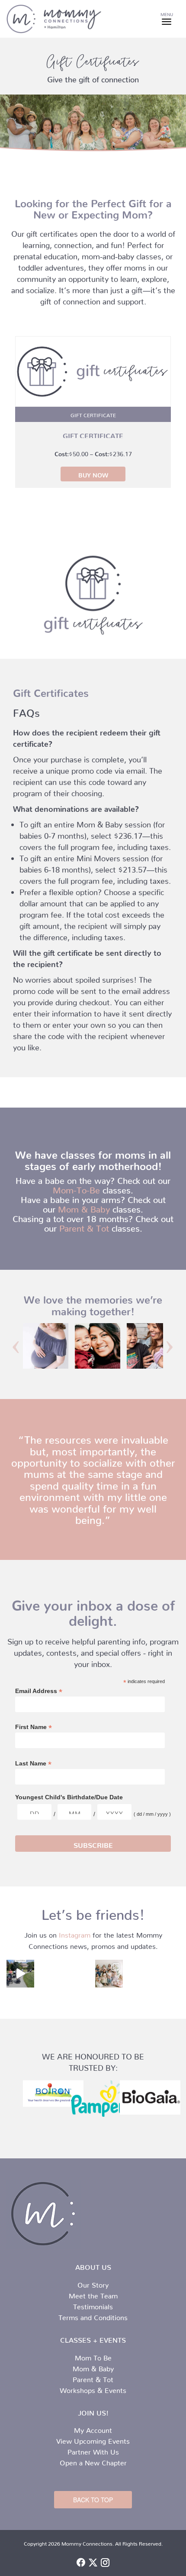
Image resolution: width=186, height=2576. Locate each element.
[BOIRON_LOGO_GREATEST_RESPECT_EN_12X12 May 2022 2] (45, 2093)
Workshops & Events (93, 2389)
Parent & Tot (84, 1226)
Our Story (93, 2283)
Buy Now (93, 474)
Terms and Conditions (93, 2316)
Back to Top (93, 2500)
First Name (34, 1727)
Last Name (33, 1764)
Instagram (75, 1933)
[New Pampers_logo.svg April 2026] (93, 2099)
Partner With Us (93, 2450)
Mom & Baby (84, 1207)
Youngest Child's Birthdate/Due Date (69, 1797)
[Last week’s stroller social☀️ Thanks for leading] (20, 1974)
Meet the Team (93, 2294)
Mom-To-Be (76, 1188)
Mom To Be (93, 2356)
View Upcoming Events (93, 2439)
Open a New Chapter (93, 2461)
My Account (93, 2429)
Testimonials (93, 2305)
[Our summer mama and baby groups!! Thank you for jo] (109, 1974)
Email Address (39, 1691)
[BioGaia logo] (141, 2097)
